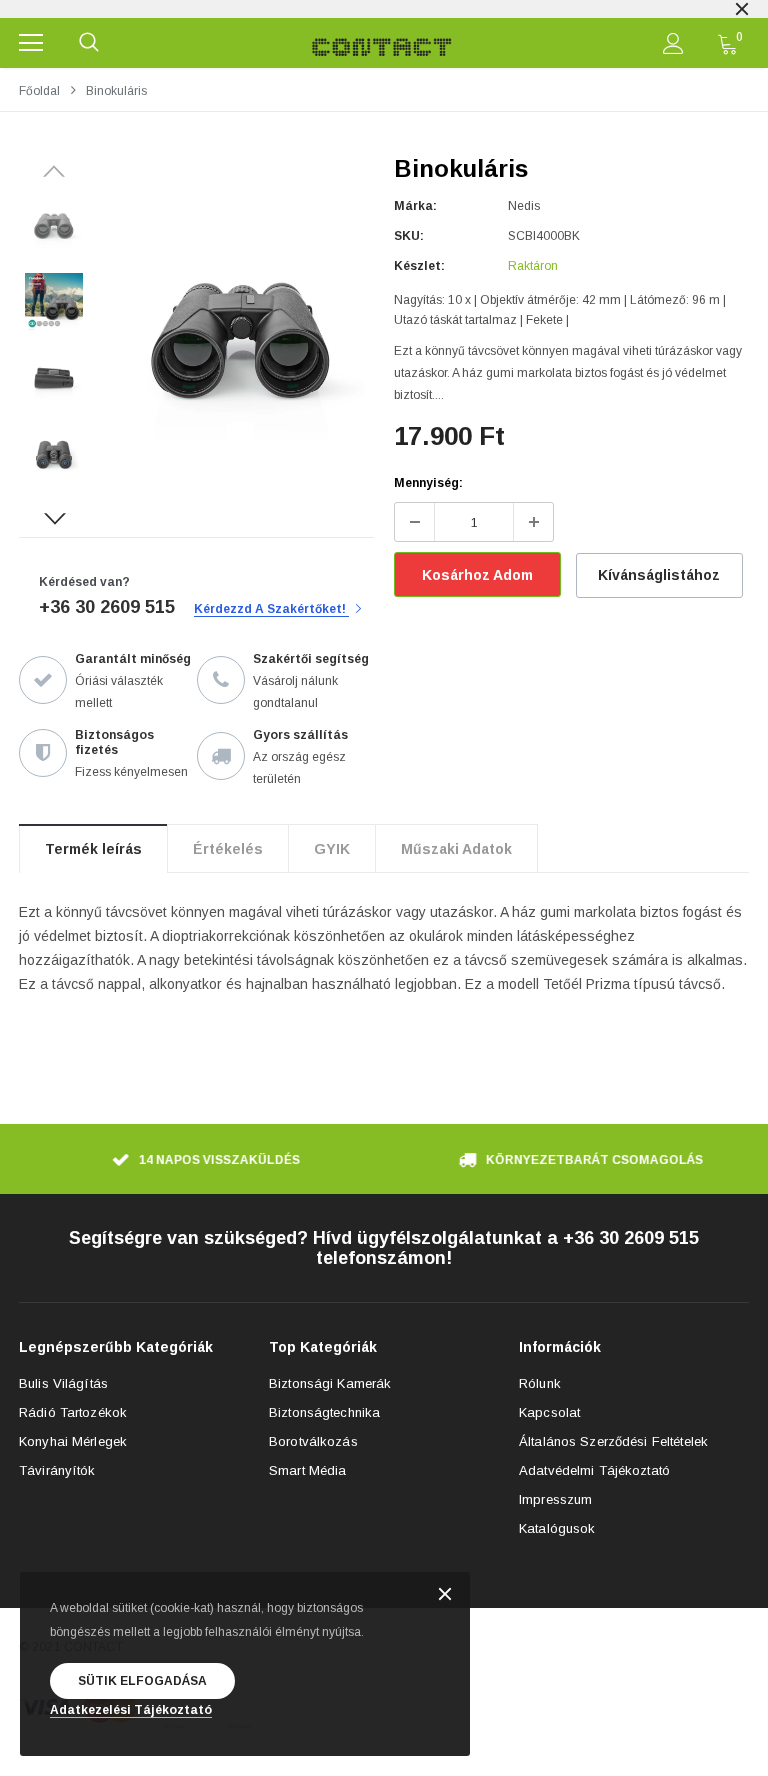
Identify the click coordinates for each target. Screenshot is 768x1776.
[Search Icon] (89, 43)
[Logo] (382, 43)
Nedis (524, 206)
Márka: (415, 206)
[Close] (445, 1595)
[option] (384, 9)
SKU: (409, 236)
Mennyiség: (428, 483)
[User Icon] (673, 43)
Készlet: (419, 266)
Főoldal (39, 91)
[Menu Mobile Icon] (31, 43)
